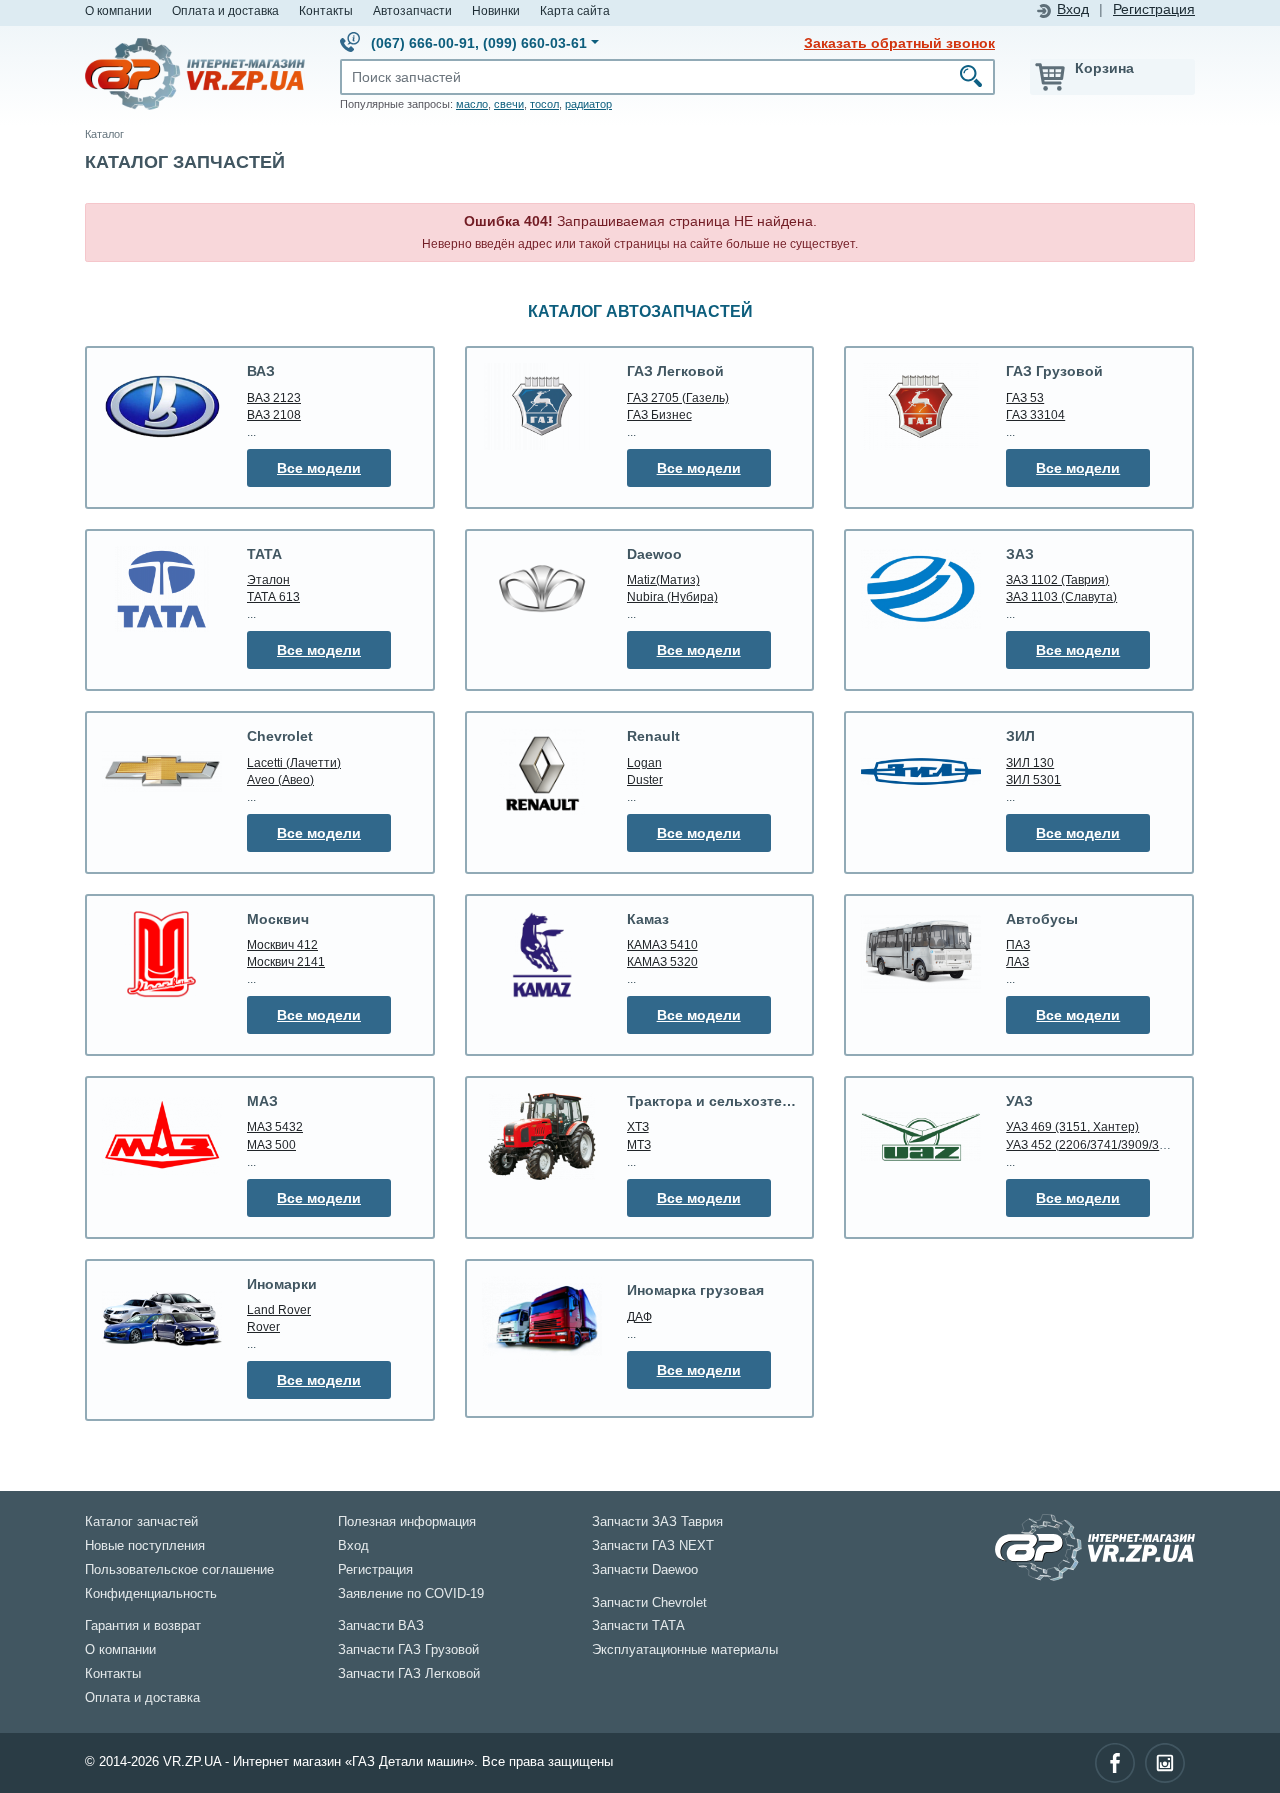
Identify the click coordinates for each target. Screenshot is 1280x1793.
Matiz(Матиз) (663, 579)
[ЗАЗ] (921, 589)
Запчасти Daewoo (645, 1570)
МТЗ (639, 1144)
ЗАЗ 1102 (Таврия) (1057, 579)
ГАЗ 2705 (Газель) (678, 397)
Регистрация (1154, 9)
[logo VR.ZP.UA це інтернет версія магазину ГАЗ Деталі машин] (195, 73)
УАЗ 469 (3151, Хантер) (1072, 1126)
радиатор (588, 104)
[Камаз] (542, 954)
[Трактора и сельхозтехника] (542, 1136)
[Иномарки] (162, 1319)
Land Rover (279, 1309)
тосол (544, 104)
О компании (118, 10)
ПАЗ (1018, 944)
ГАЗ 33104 (1035, 414)
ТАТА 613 (273, 596)
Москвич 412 (282, 944)
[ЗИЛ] (921, 771)
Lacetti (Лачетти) (294, 762)
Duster (645, 779)
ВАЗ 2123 (274, 397)
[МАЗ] (162, 1136)
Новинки (496, 10)
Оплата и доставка (225, 10)
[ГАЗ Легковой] (542, 406)
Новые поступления (145, 1546)
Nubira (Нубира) (672, 596)
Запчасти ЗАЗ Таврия (657, 1522)
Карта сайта (575, 10)
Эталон (268, 579)
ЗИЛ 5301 (1033, 779)
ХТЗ (638, 1126)
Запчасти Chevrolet (649, 1603)
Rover (263, 1326)
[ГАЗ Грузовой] (921, 406)
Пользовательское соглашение (179, 1570)
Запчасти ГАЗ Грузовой (408, 1650)
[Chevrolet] (162, 771)
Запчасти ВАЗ (381, 1626)
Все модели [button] (319, 468)
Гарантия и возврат (143, 1626)
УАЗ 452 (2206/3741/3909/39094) (1098, 1144)
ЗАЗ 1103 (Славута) (1061, 596)
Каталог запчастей (141, 1522)
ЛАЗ (1017, 961)
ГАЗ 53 (1025, 397)
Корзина (1104, 68)
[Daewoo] (542, 589)
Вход (1073, 9)
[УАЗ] (921, 1136)
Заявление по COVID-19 (411, 1594)
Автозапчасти (412, 10)
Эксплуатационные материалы (685, 1650)
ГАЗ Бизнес (659, 414)
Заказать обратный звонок (899, 43)
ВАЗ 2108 (274, 414)
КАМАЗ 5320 (662, 961)
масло (472, 104)
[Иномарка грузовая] (542, 1319)
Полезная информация (407, 1522)
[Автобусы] (921, 954)
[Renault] (542, 771)
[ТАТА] (162, 589)
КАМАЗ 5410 (662, 944)
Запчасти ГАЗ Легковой (409, 1674)
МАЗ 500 (271, 1144)
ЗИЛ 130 (1030, 762)
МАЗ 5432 (275, 1126)
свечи (509, 104)
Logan (644, 762)
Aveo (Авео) (280, 779)
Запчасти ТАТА (638, 1626)
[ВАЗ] (162, 406)
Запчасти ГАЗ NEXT (653, 1546)
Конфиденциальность (151, 1594)
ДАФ (639, 1316)
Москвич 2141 (286, 961)
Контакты (326, 10)
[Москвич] (162, 954)
